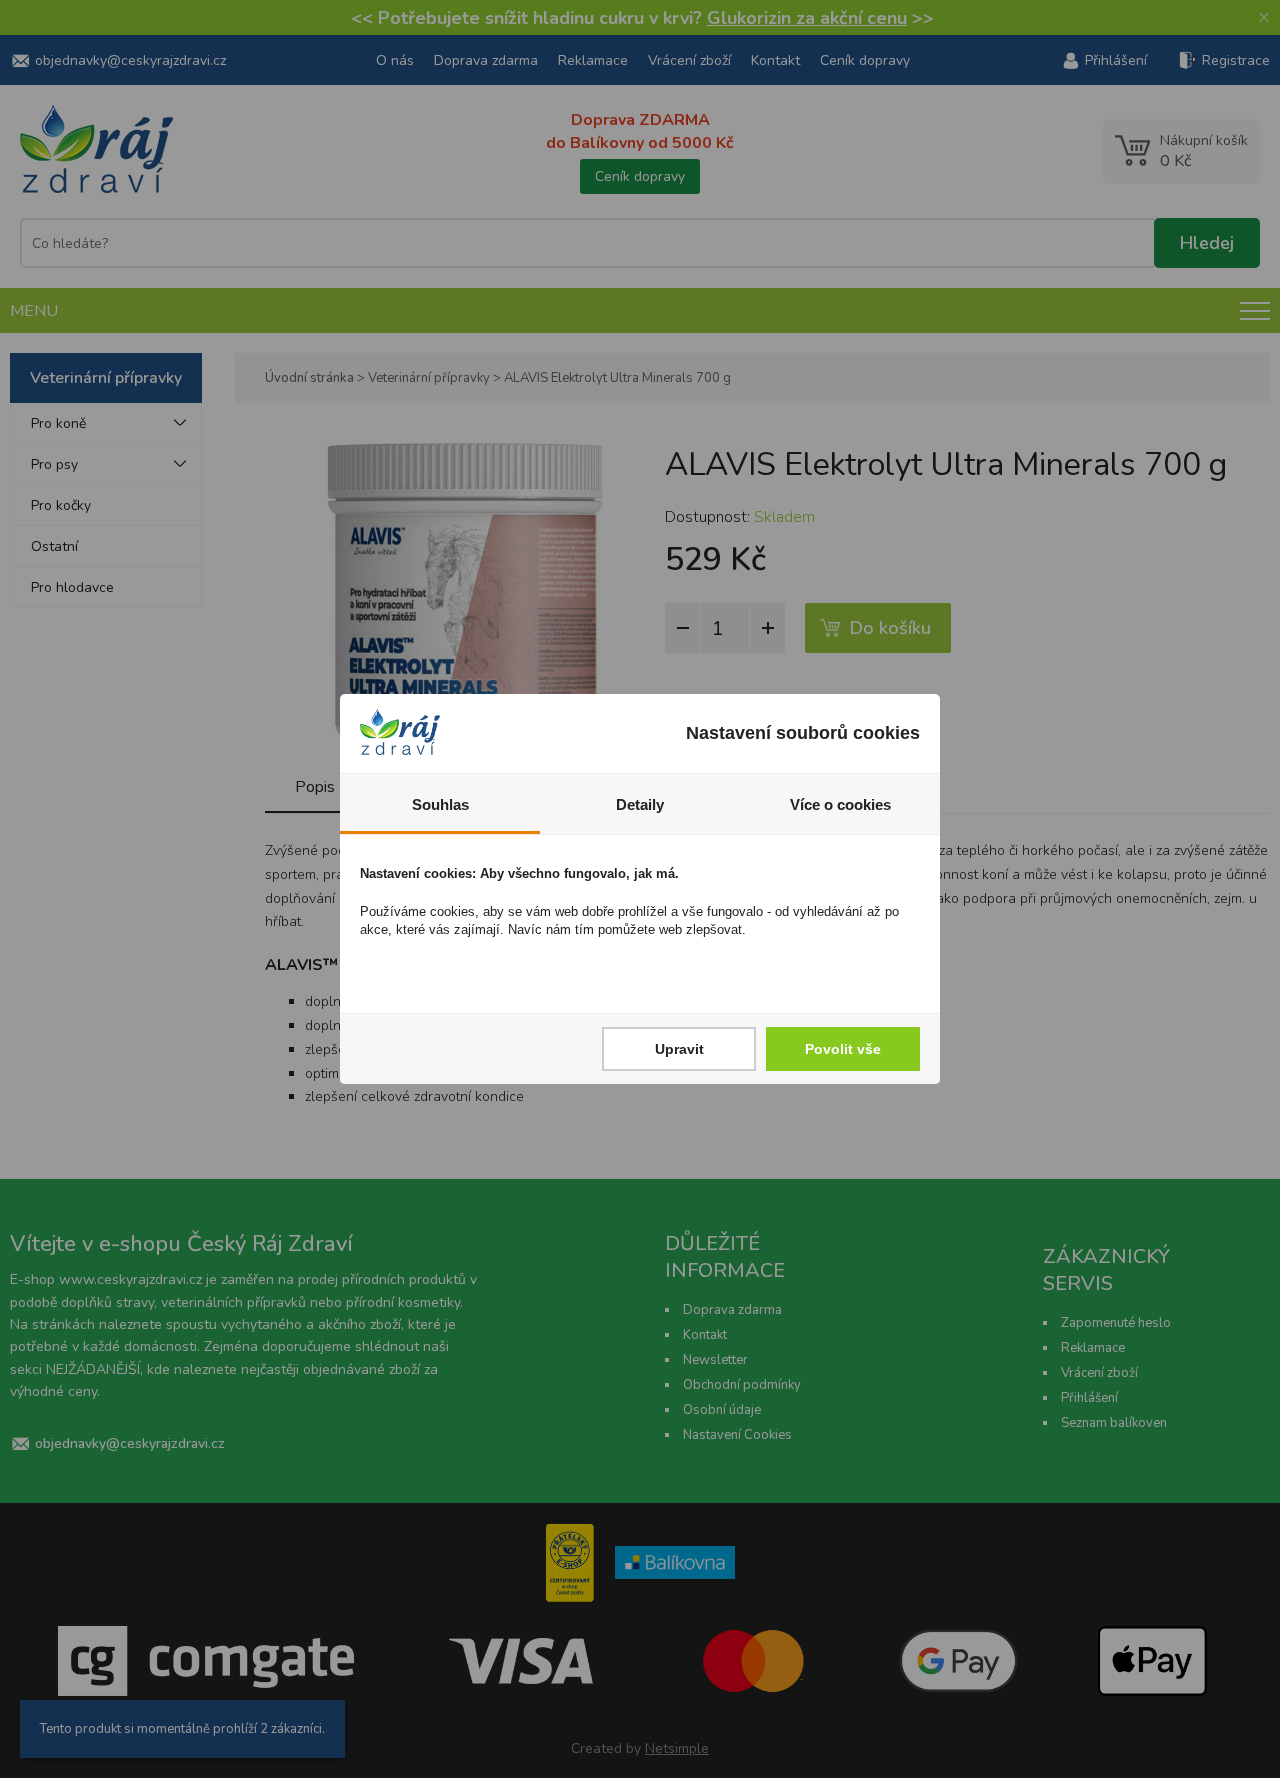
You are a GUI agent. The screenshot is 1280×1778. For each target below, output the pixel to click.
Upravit (679, 1049)
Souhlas (440, 804)
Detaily (640, 804)
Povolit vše (843, 1049)
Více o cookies (840, 804)
